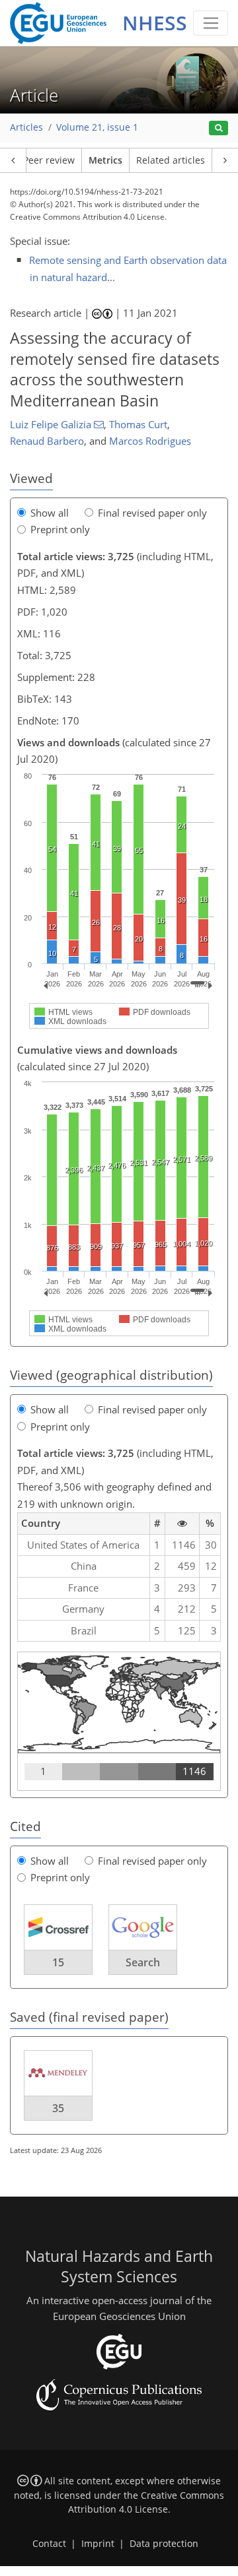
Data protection (164, 2544)
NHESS (155, 23)
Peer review (49, 160)
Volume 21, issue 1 (97, 127)
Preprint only (60, 529)
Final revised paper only (152, 513)
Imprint (98, 2544)
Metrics (105, 160)
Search (143, 1962)
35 (58, 2108)
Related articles (171, 160)
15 (58, 1962)
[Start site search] (218, 128)
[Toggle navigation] (211, 23)
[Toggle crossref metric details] (58, 1926)
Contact (49, 2544)
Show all (50, 513)
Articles (26, 127)
